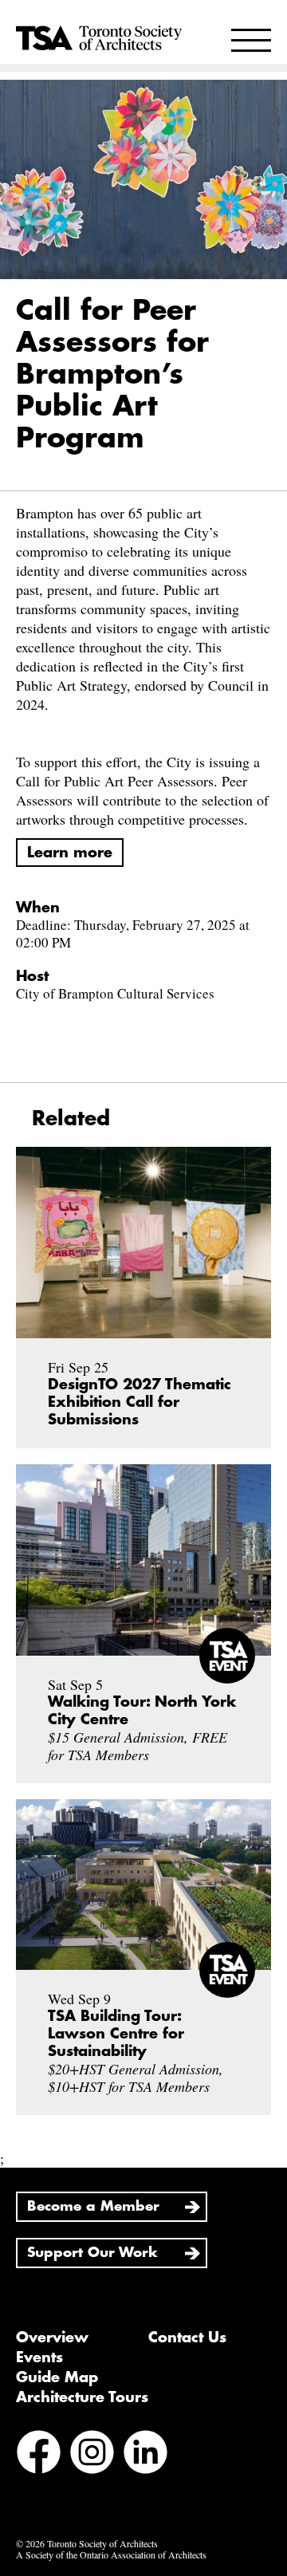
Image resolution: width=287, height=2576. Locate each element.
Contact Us (187, 2338)
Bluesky (39, 2496)
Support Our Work (92, 2253)
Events (39, 2357)
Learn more (70, 853)
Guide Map (57, 2377)
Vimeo (89, 2496)
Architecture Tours (82, 2397)
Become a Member (93, 2206)
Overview (52, 2338)
